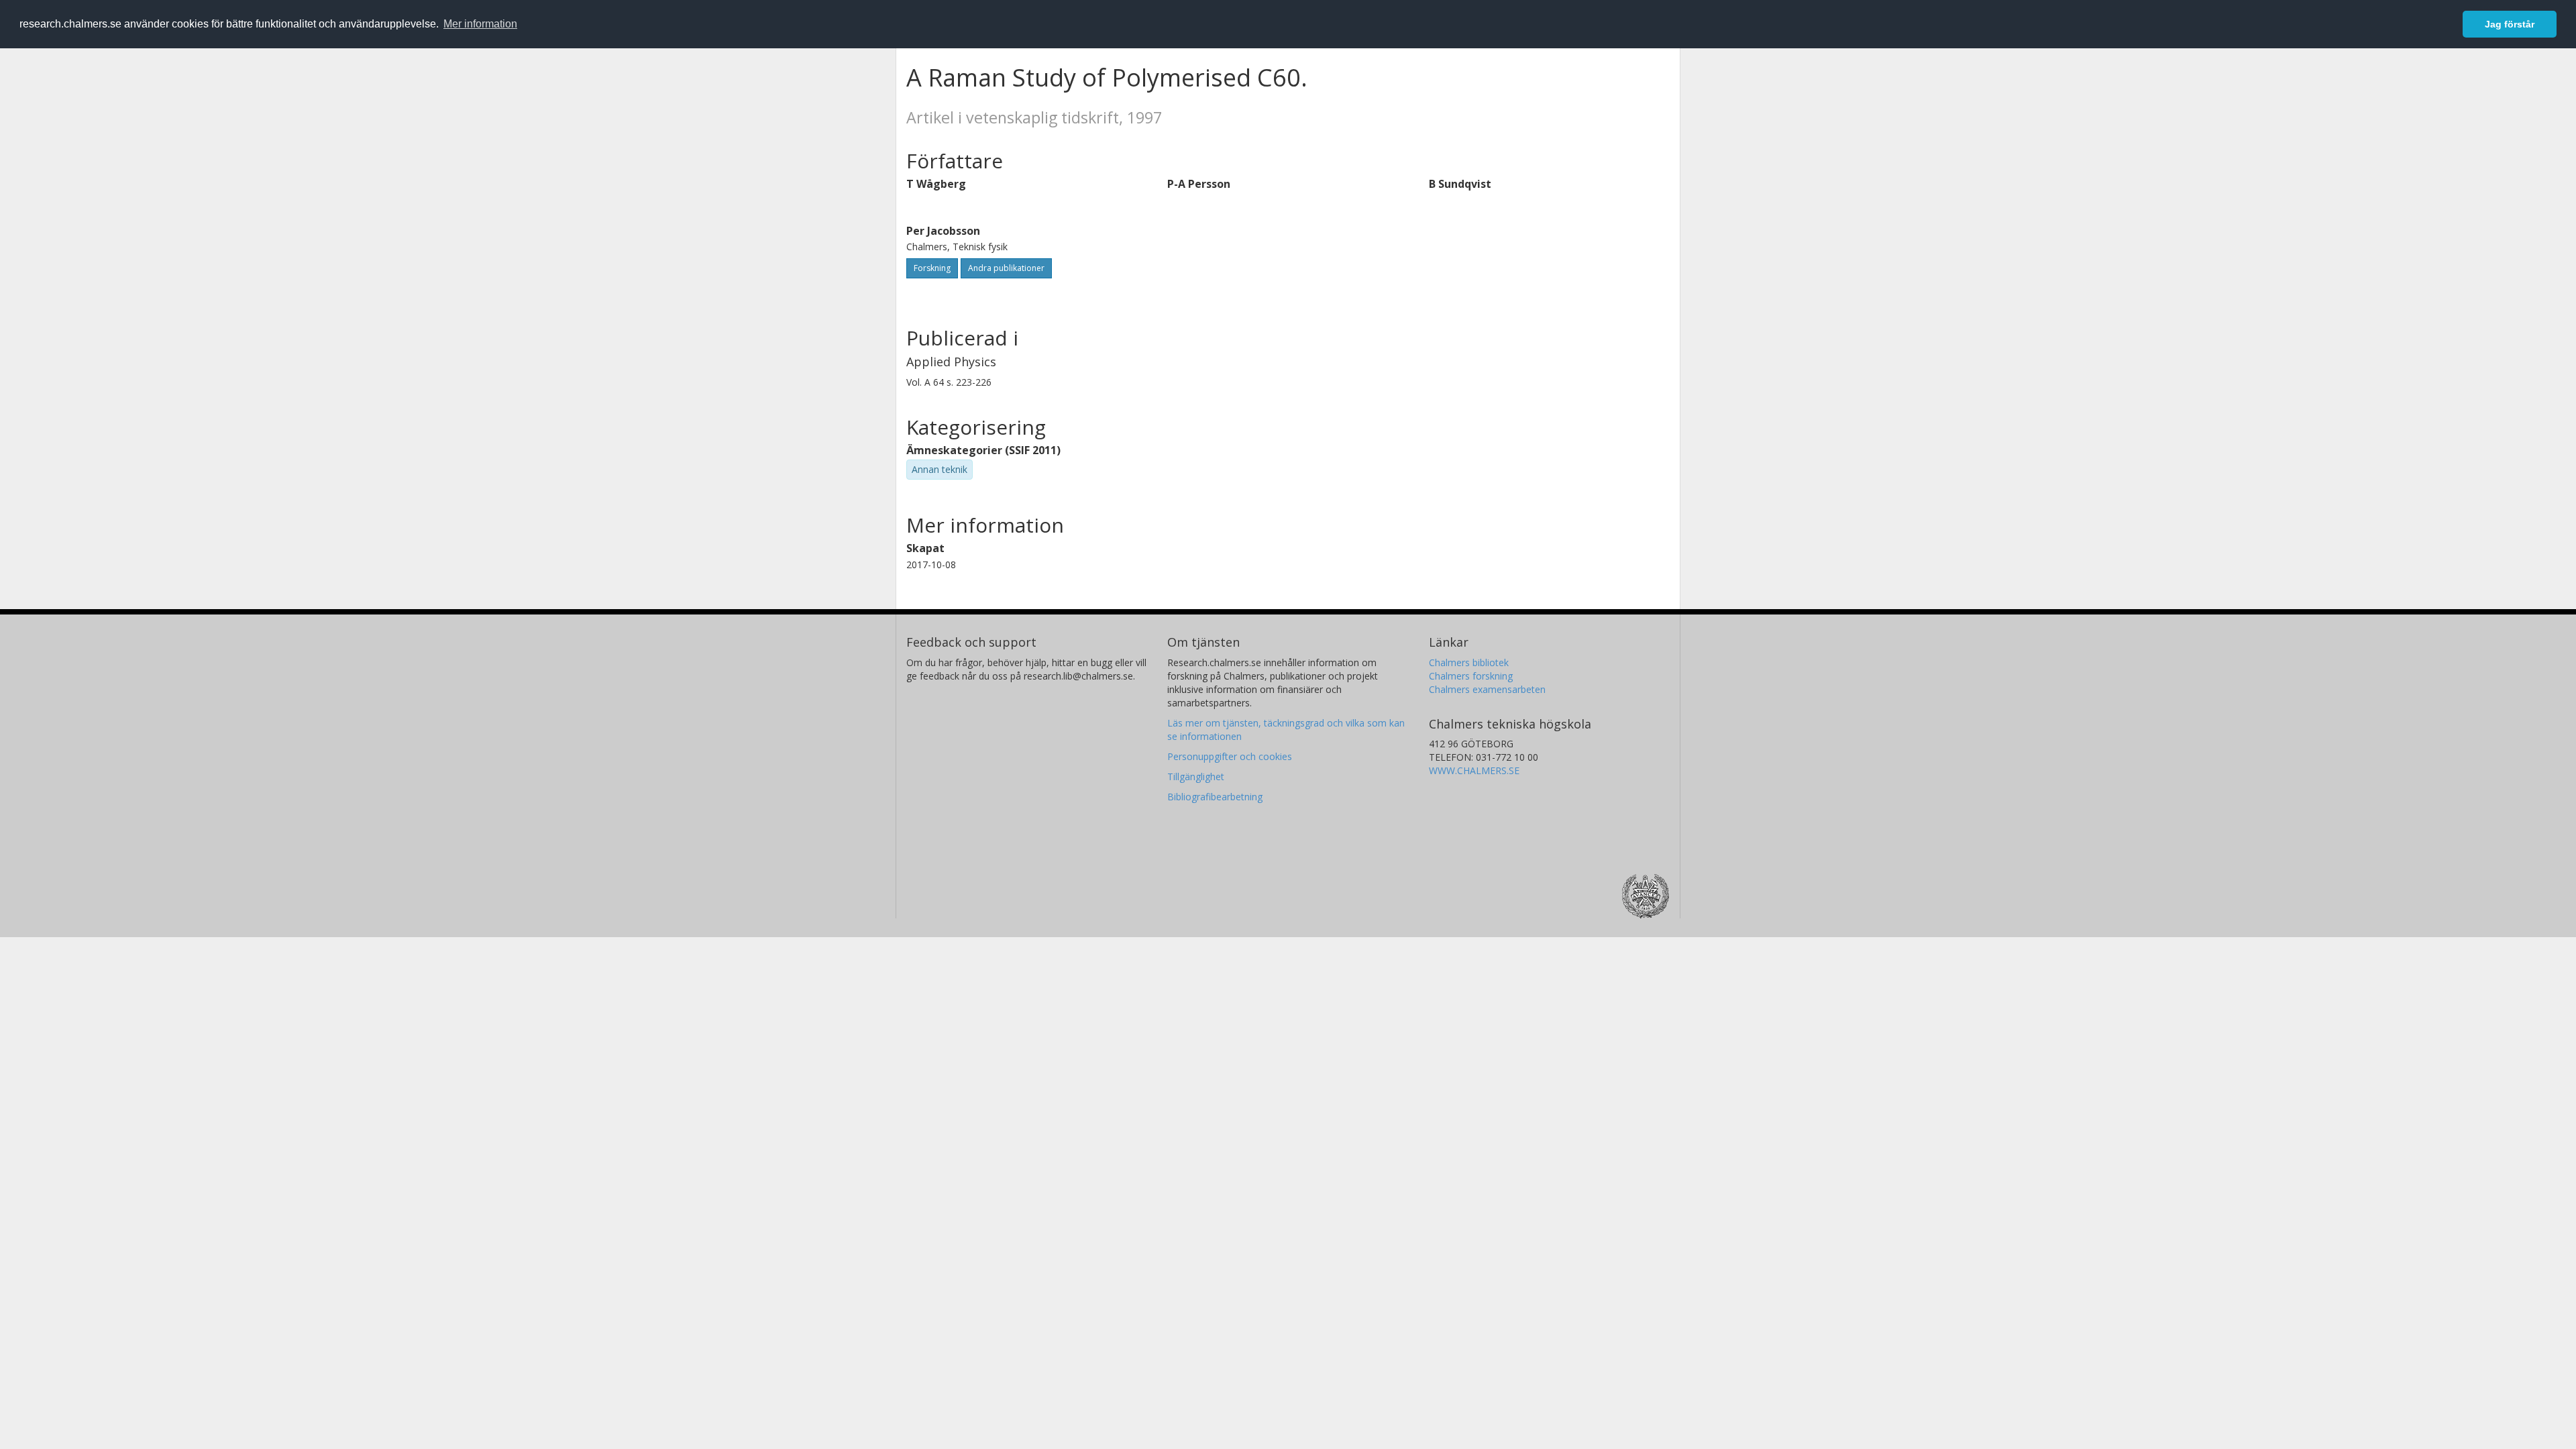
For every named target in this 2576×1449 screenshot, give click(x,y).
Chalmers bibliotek (1469, 662)
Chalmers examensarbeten (1487, 689)
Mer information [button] (480, 24)
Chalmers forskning (1471, 676)
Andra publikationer (1006, 268)
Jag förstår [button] (2510, 24)
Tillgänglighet (1196, 776)
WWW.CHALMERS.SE (1474, 770)
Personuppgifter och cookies (1230, 756)
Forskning (932, 268)
